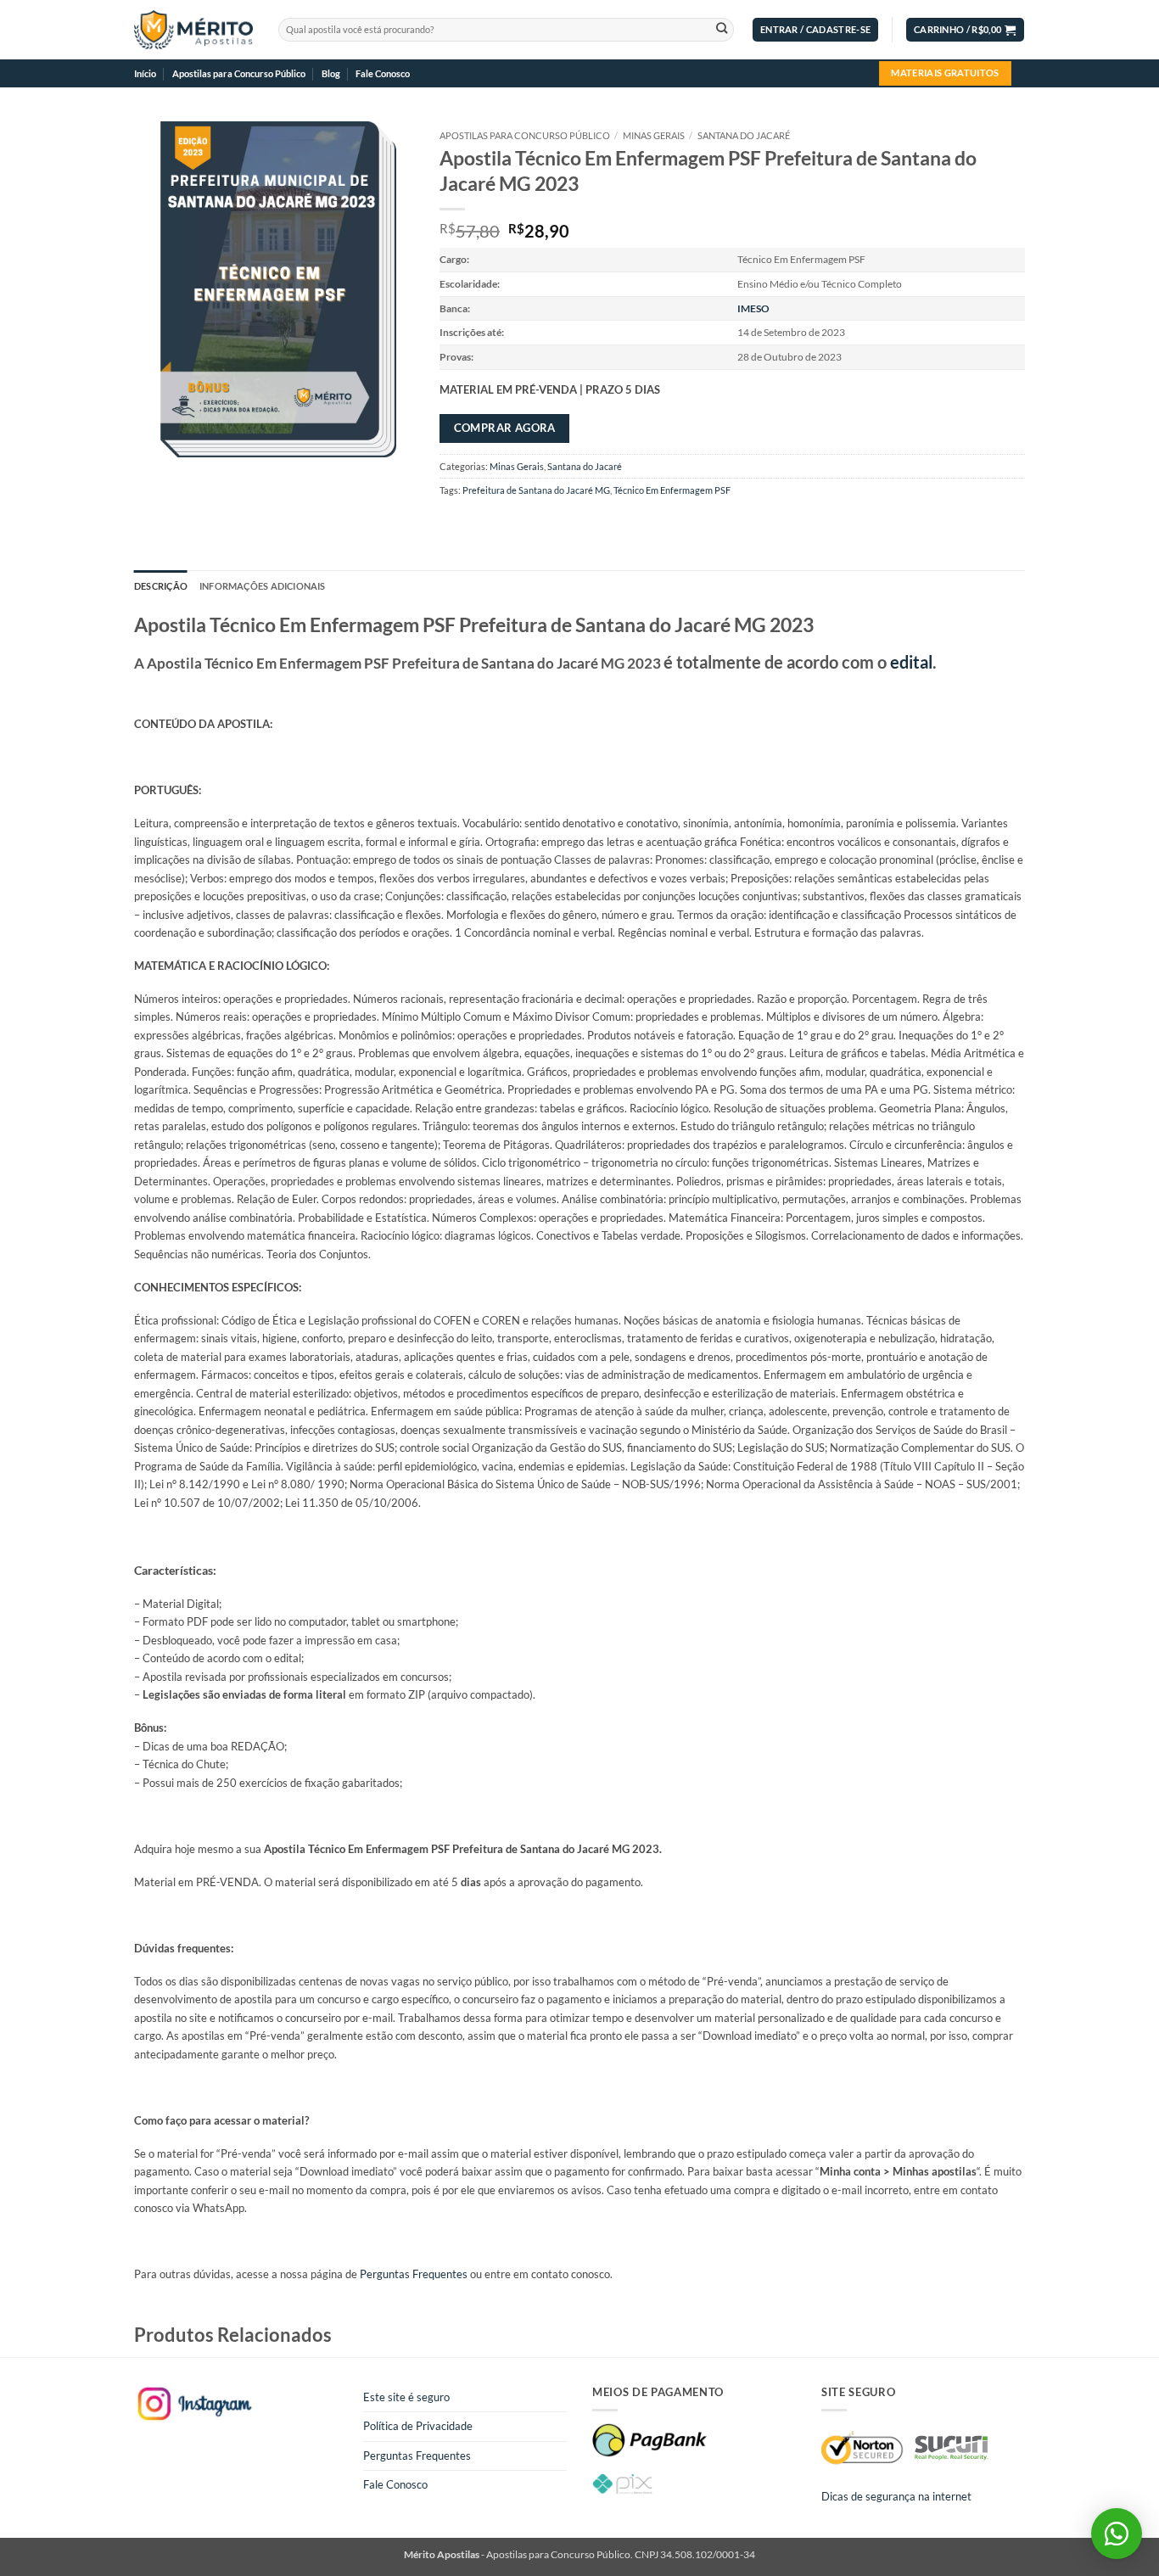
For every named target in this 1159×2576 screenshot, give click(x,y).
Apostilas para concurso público (525, 135)
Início (145, 73)
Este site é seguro (406, 2397)
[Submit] (722, 30)
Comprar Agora (505, 428)
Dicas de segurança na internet (896, 2496)
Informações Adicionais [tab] (263, 586)
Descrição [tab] (161, 586)
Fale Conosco (383, 73)
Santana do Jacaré (744, 135)
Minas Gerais (654, 135)
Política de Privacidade (418, 2426)
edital (911, 662)
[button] (815, 30)
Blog (331, 73)
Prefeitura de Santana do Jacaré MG (536, 490)
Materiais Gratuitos (945, 73)
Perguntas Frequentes (414, 2274)
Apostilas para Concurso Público (239, 73)
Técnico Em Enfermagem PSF (672, 490)
